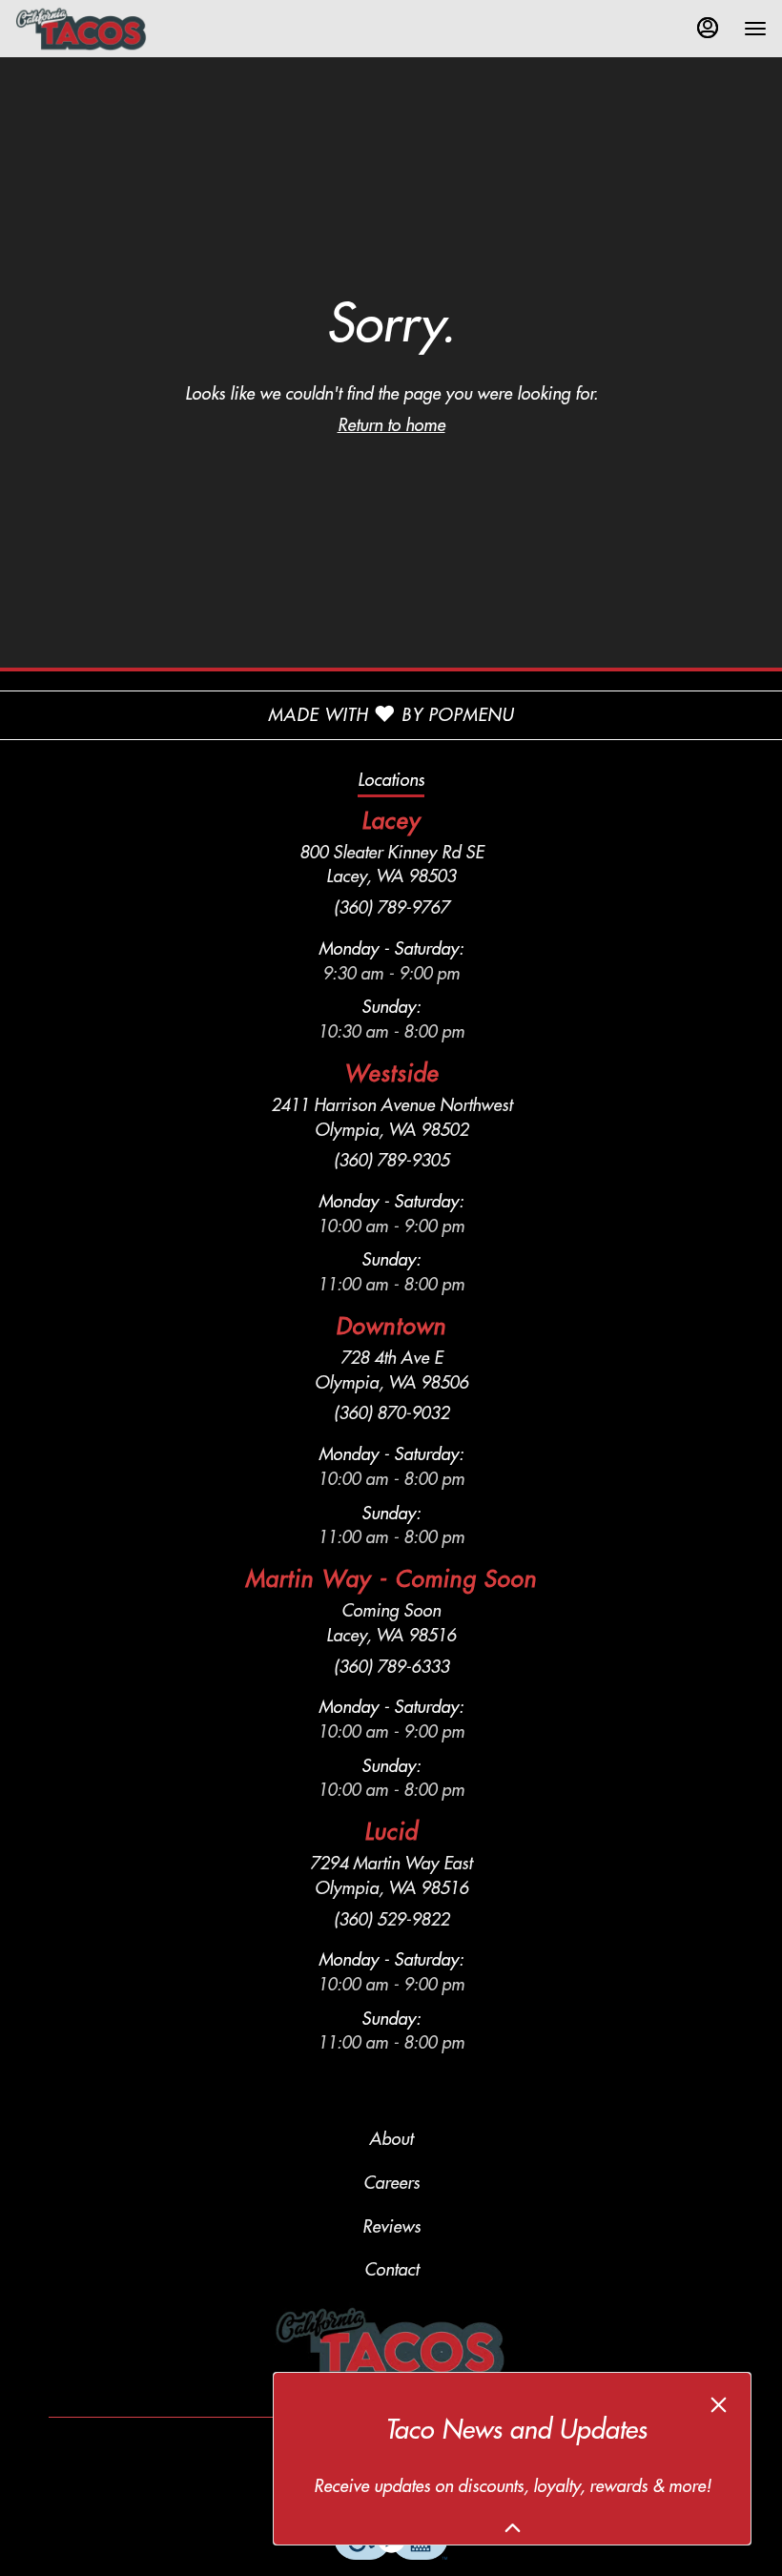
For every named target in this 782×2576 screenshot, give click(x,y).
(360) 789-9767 (391, 908)
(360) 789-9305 (391, 1161)
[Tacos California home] (101, 29)
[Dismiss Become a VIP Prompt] (719, 2405)
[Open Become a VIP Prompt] (513, 2528)
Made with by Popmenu (257, 715)
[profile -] (708, 28)
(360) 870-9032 (391, 1413)
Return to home (391, 425)
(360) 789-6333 (391, 1667)
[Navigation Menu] (755, 29)
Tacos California (391, 2345)
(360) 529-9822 (391, 1920)
